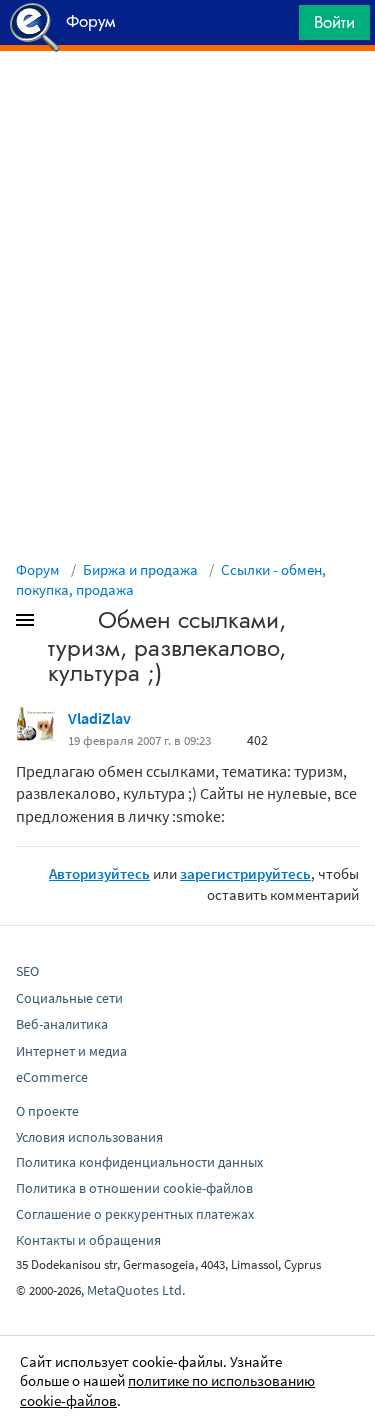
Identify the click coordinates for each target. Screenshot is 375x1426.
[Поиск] (277, 27)
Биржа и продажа (140, 569)
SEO (27, 971)
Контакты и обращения (88, 1240)
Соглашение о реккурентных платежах (135, 1214)
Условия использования (89, 1137)
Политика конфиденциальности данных (139, 1162)
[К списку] (58, 624)
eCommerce (52, 1077)
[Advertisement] (187, 101)
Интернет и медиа (71, 1051)
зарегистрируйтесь (245, 873)
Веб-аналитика (62, 1024)
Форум (38, 569)
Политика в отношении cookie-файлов (134, 1188)
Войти (334, 22)
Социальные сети (69, 998)
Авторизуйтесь (99, 873)
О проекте (47, 1111)
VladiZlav (99, 718)
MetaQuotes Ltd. (136, 1290)
